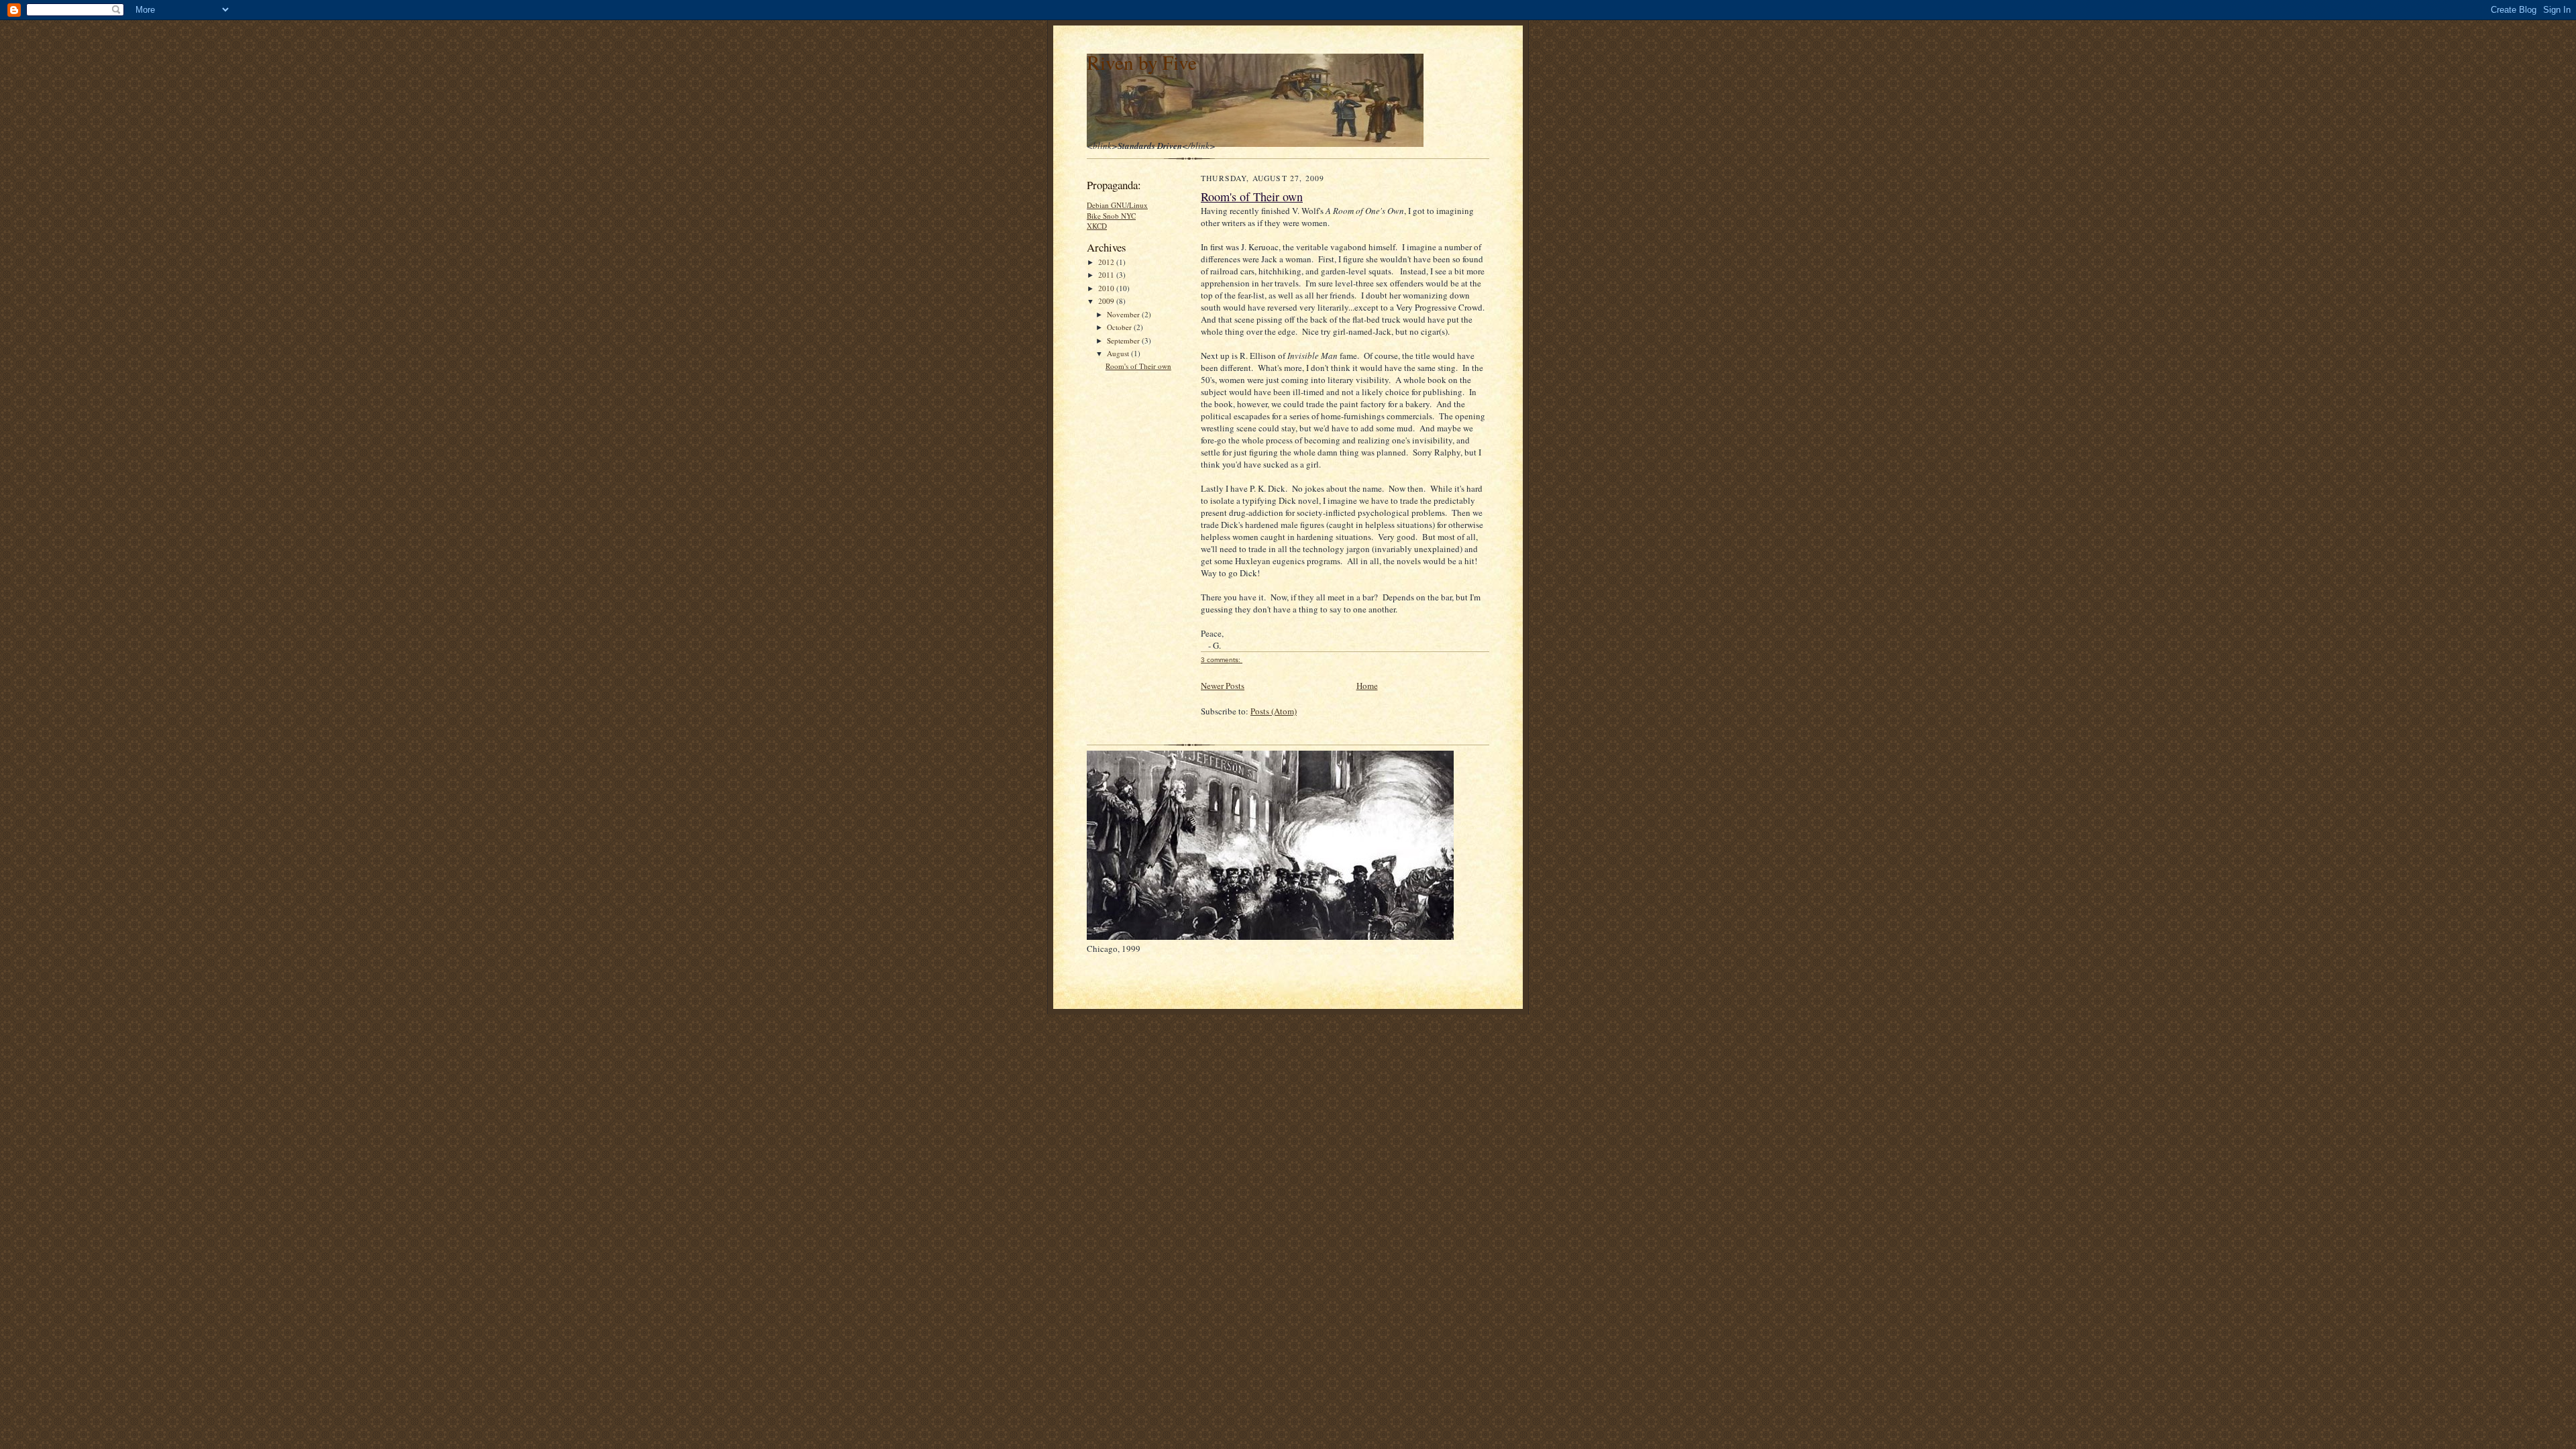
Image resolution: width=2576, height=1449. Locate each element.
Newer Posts (1223, 686)
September (1124, 340)
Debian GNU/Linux (1117, 205)
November (1124, 314)
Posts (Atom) (1274, 711)
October (1120, 327)
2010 (1107, 288)
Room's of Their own (1138, 366)
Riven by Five (1142, 62)
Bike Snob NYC (1111, 216)
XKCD (1097, 226)
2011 (1107, 275)
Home (1367, 686)
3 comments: (1222, 660)
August (1119, 353)
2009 (1107, 301)
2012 (1107, 262)
